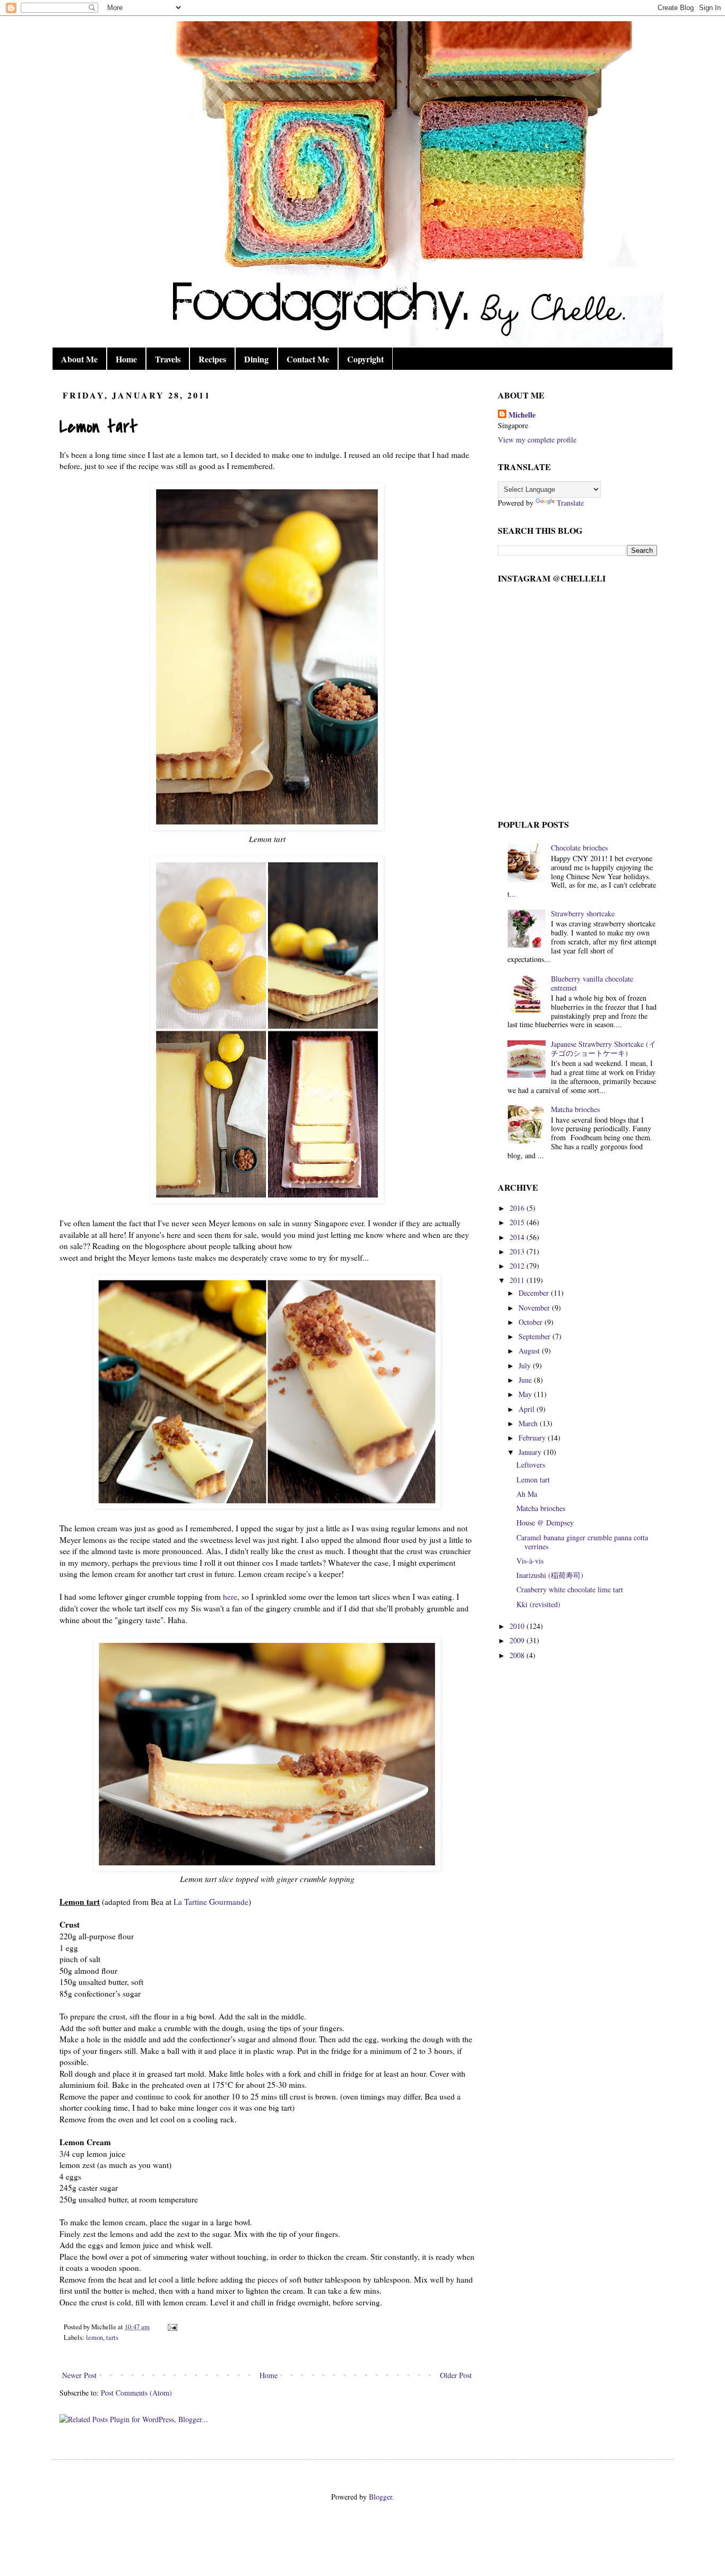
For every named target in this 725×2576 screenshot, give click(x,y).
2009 (518, 1640)
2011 (518, 1280)
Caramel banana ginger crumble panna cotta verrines (582, 1542)
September (536, 1336)
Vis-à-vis (530, 1561)
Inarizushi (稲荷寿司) (550, 1575)
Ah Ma (527, 1494)
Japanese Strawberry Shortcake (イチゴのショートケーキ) (603, 1048)
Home (126, 359)
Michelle (522, 415)
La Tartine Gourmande (211, 1902)
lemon (94, 2338)
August (530, 1351)
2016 (518, 1208)
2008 (518, 1655)
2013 (518, 1251)
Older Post (456, 2375)
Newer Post (79, 2375)
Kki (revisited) (538, 1604)
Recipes (212, 359)
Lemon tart (533, 1480)
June (526, 1380)
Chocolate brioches (579, 848)
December (535, 1293)
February (533, 1438)
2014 (518, 1237)
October (532, 1322)
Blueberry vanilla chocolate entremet (592, 983)
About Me (79, 359)
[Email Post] (171, 2327)
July (526, 1365)
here (230, 1597)
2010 (518, 1626)
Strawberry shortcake (583, 913)
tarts (112, 2338)
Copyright (365, 359)
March (529, 1423)
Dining (256, 359)
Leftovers (531, 1465)
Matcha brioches (575, 1109)
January (531, 1452)
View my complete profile (537, 440)
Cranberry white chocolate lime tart (570, 1589)
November (535, 1308)
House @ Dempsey (545, 1523)
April (528, 1409)
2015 (518, 1222)
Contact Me (308, 359)
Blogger (381, 2497)
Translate (570, 503)
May (526, 1394)
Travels (168, 359)
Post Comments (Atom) (136, 2393)
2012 (518, 1266)
